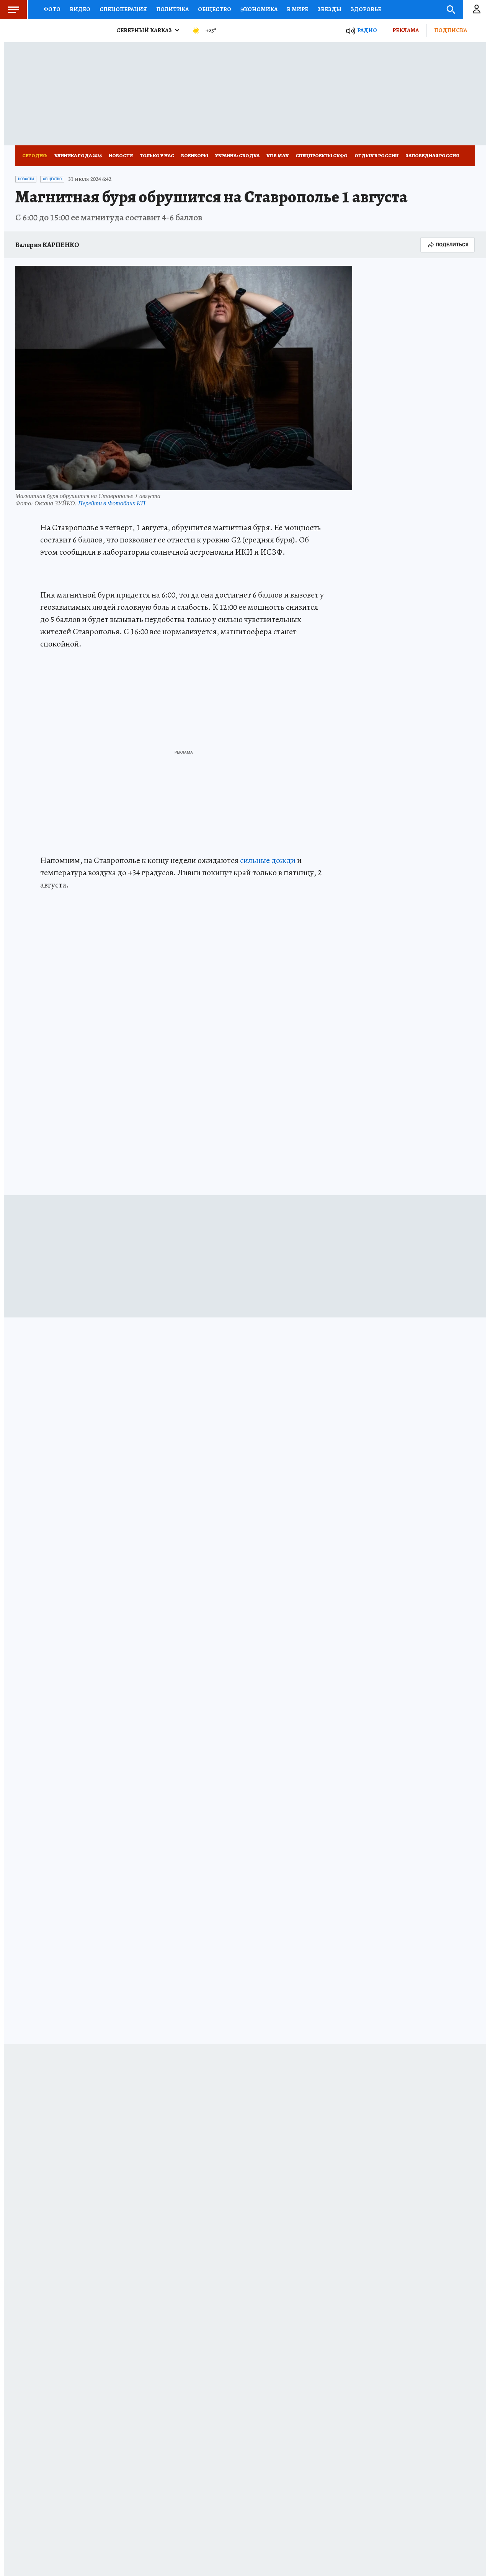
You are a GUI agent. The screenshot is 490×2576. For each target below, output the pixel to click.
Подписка (451, 30)
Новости (121, 156)
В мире (297, 9)
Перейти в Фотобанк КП (112, 503)
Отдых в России (376, 156)
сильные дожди (268, 860)
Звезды (329, 9)
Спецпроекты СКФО (322, 156)
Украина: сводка (237, 156)
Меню (13, 10)
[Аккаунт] (477, 10)
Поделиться (452, 245)
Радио (367, 30)
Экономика (259, 9)
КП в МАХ (278, 156)
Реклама (406, 30)
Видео (80, 9)
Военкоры (195, 156)
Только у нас (157, 156)
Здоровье (366, 9)
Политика (172, 9)
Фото (52, 9)
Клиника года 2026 (78, 156)
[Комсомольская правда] (60, 31)
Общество (215, 9)
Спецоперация (123, 9)
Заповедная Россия (432, 156)
